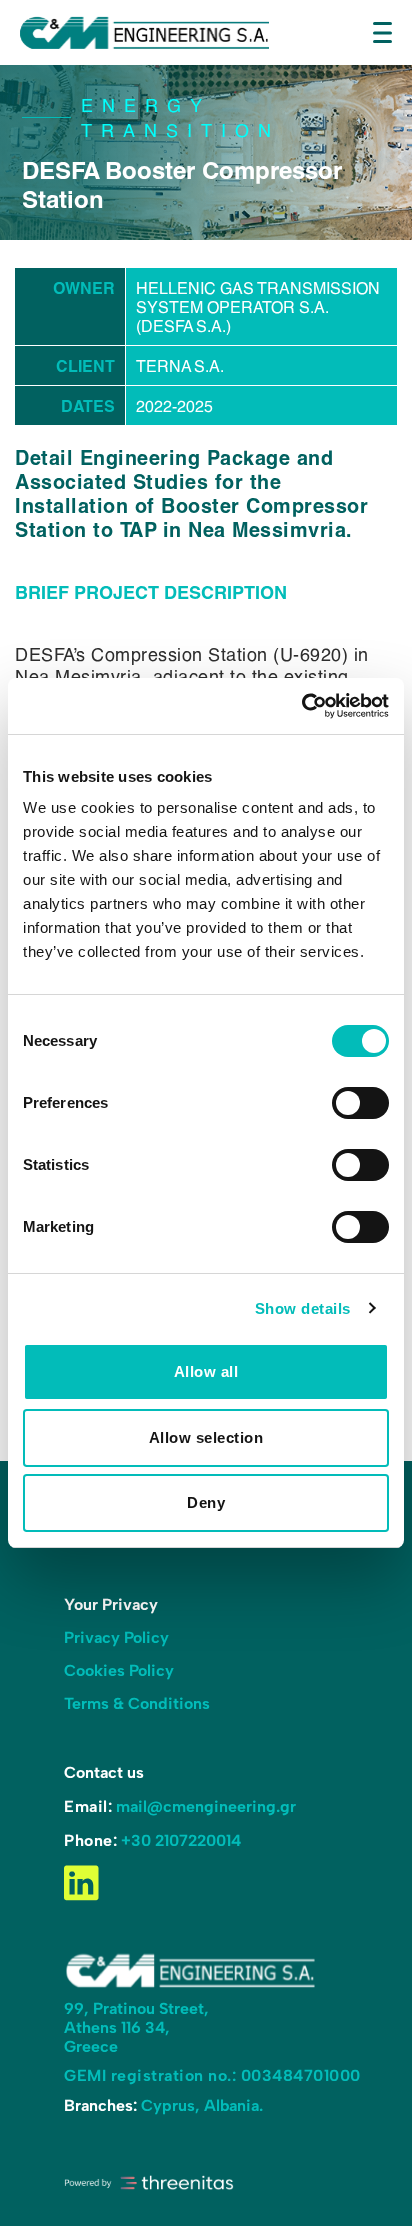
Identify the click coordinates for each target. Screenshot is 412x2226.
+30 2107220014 (181, 1840)
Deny (206, 1502)
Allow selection (206, 1437)
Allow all (206, 1371)
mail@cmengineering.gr (206, 1806)
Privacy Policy (116, 1637)
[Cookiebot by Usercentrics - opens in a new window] (301, 706)
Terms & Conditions (137, 1703)
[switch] (360, 1103)
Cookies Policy (119, 1670)
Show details (303, 1308)
